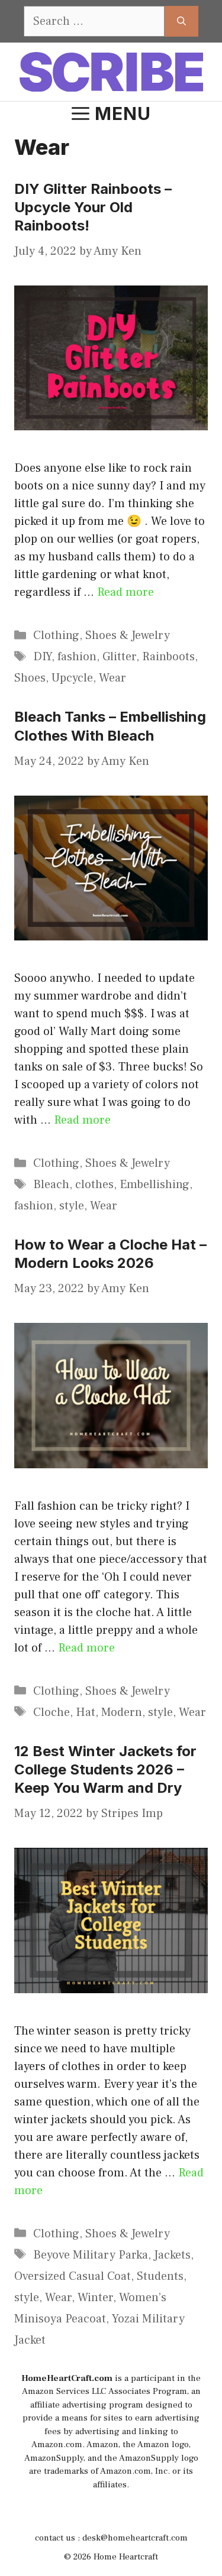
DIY (42, 657)
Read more (126, 592)
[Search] (181, 21)
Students (160, 2276)
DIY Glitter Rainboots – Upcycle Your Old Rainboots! (93, 207)
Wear (112, 678)
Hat (86, 1712)
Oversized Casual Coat (73, 2276)
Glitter (119, 657)
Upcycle (72, 678)
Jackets (172, 2255)
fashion (77, 657)
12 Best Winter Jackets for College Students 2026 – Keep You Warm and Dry (105, 1769)
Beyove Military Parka (91, 2255)
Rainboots (168, 657)
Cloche (52, 1712)
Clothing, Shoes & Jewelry (102, 635)
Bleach (51, 1185)
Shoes (30, 678)
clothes (94, 1185)
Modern (122, 1712)
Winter (95, 2298)
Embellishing (155, 1185)
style (72, 1206)
